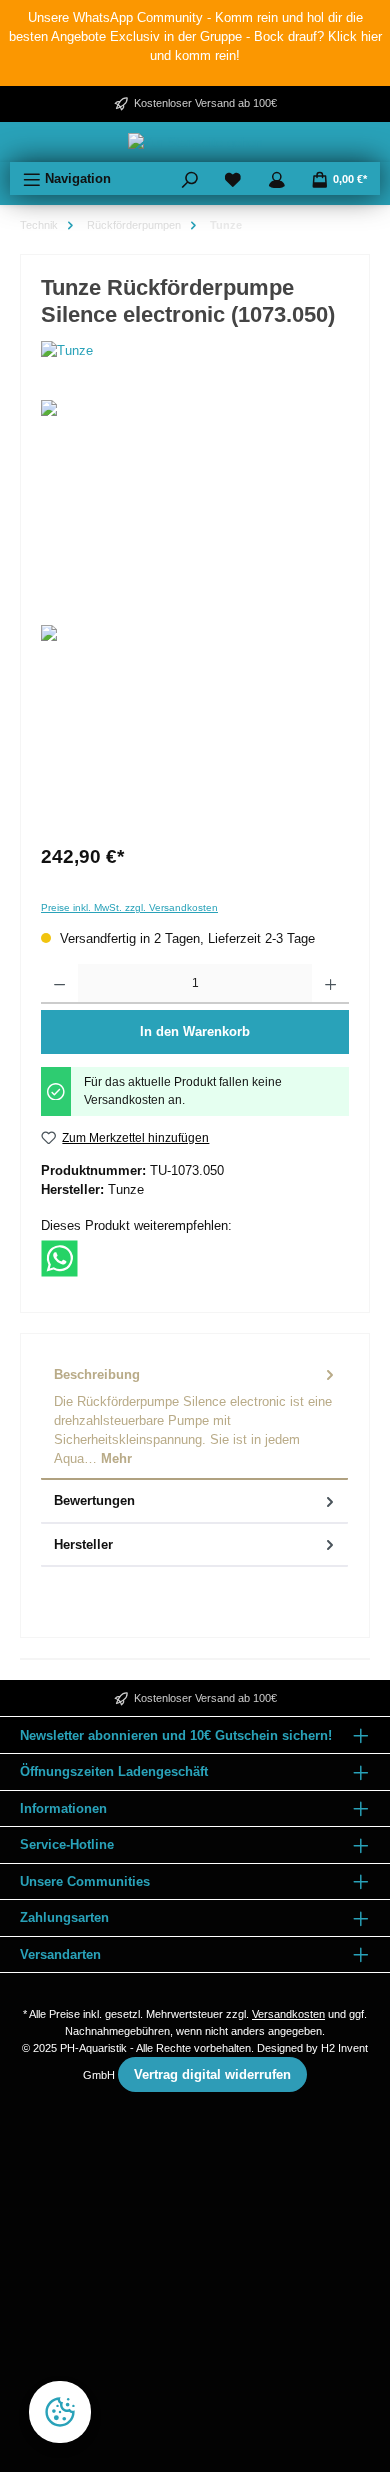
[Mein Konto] (277, 178)
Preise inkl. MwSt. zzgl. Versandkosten (129, 907)
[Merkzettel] (233, 178)
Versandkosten (288, 2014)
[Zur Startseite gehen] (195, 142)
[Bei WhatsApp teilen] (59, 1257)
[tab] (194, 1417)
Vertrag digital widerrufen (212, 2074)
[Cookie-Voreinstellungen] (60, 2412)
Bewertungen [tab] (94, 1500)
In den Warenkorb (195, 1031)
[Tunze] (195, 350)
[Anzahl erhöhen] (330, 984)
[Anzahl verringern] (59, 984)
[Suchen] (190, 178)
